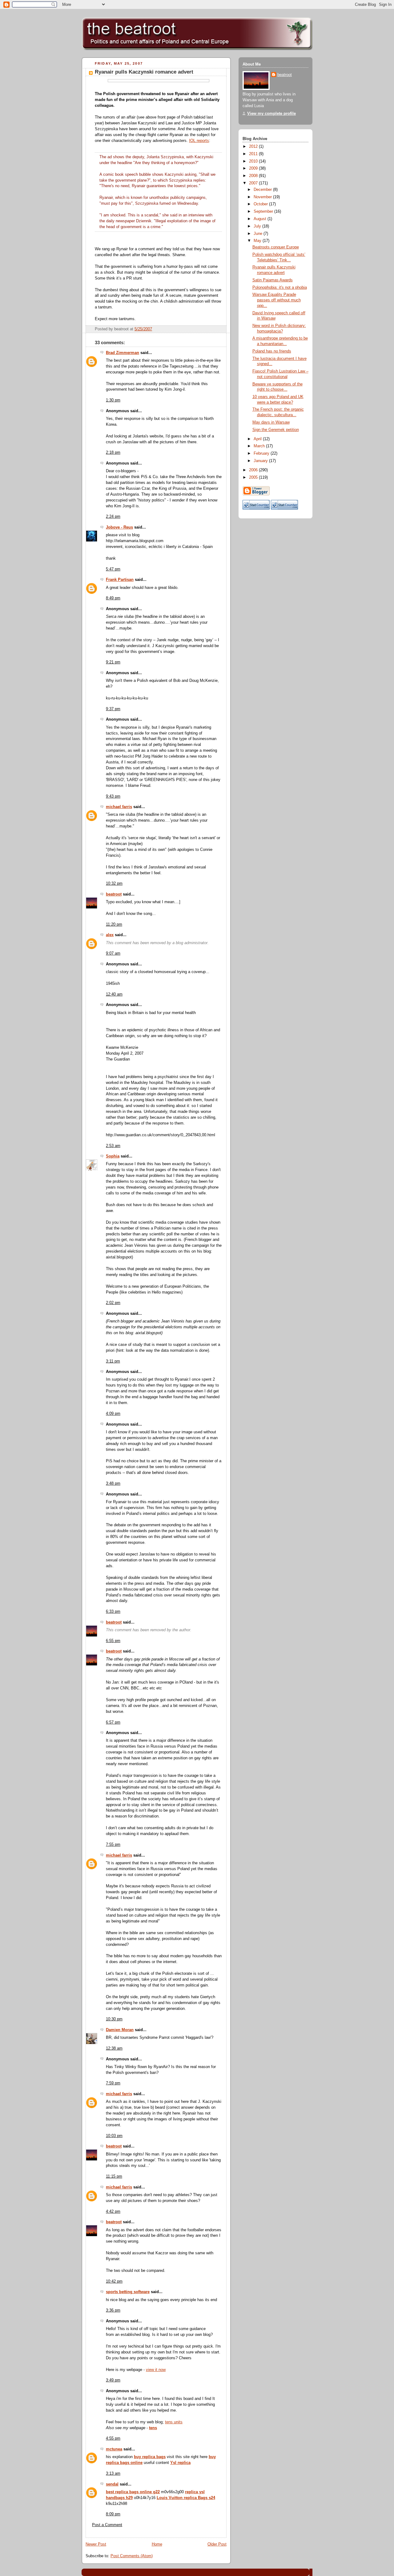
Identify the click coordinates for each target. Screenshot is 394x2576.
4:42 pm (113, 2212)
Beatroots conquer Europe (276, 247)
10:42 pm (114, 2281)
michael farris (119, 807)
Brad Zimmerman (123, 353)
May (258, 241)
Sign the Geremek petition (276, 430)
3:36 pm (113, 2310)
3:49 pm (113, 2380)
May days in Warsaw (271, 422)
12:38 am (114, 2048)
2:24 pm (113, 517)
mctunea (114, 2449)
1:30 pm (113, 400)
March (260, 446)
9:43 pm (113, 796)
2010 (254, 161)
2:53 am (113, 1146)
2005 (254, 477)
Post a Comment (107, 2525)
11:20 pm (114, 924)
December (263, 190)
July (258, 226)
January (261, 461)
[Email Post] (221, 329)
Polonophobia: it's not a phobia (280, 288)
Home (157, 2544)
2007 (254, 183)
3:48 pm (113, 1483)
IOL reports (199, 141)
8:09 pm (113, 2514)
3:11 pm (113, 1361)
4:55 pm (113, 2438)
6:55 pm (113, 1641)
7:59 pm (113, 2083)
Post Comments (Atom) (132, 2556)
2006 (254, 470)
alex (110, 935)
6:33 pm (113, 1612)
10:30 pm (114, 2019)
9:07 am (113, 953)
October (261, 204)
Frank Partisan (120, 580)
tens (153, 2428)
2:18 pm (113, 453)
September (264, 211)
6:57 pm (113, 1722)
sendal (112, 2484)
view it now (156, 2370)
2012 (254, 147)
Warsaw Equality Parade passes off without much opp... (277, 300)
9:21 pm (113, 662)
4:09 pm (113, 1414)
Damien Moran (120, 2030)
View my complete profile (271, 114)
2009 (254, 168)
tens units (174, 2422)
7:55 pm (113, 1845)
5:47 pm (113, 569)
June (259, 234)
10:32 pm (114, 883)
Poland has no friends (272, 351)
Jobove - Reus (119, 527)
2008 (254, 176)
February (262, 453)
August (261, 219)
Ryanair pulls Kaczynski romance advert (144, 72)
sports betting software (128, 2292)
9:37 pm (113, 709)
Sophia (113, 1156)
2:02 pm (113, 1303)
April (258, 439)
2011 (254, 154)
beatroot (114, 894)
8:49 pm (113, 598)
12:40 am (114, 994)
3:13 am (113, 2473)
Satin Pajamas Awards (273, 280)
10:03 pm (114, 2136)
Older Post (217, 2544)
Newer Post (96, 2544)
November (263, 197)
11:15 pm (114, 2176)
